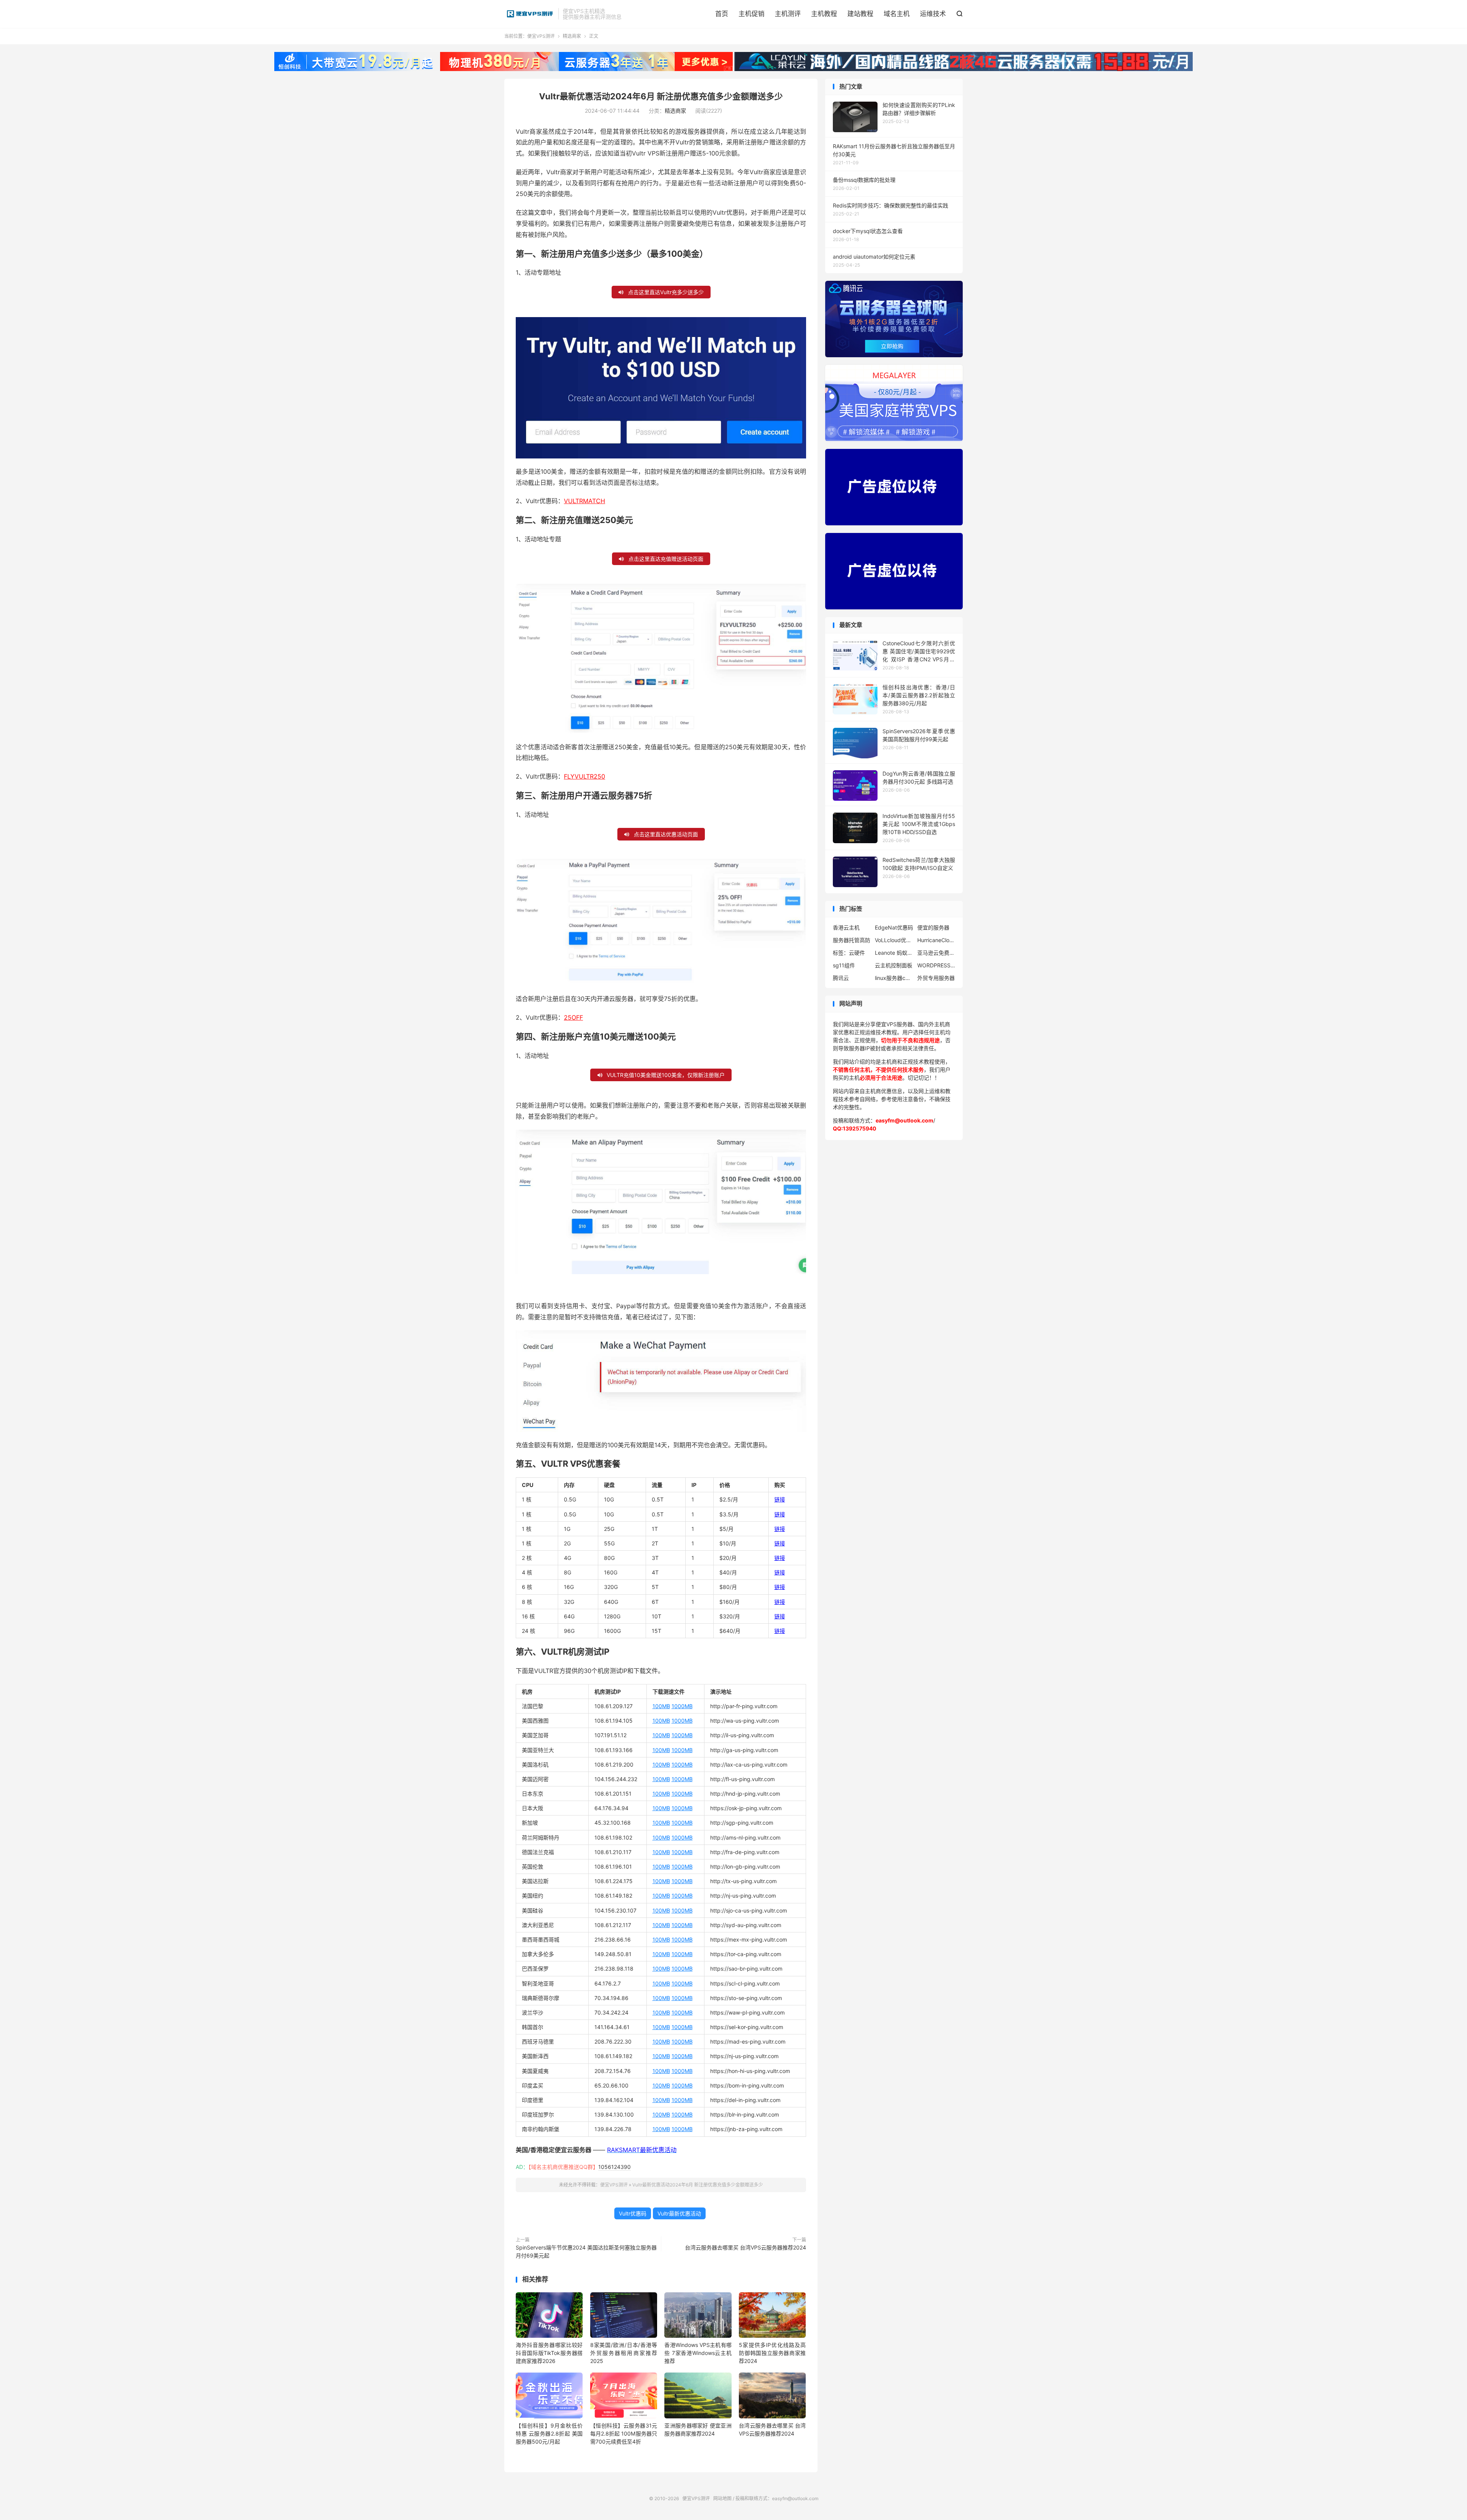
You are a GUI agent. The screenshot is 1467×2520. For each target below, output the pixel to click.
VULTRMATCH (585, 501)
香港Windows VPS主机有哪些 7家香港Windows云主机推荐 (698, 2353)
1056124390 (614, 2167)
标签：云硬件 (849, 953)
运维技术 (933, 14)
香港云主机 (846, 927)
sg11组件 (844, 965)
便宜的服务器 (933, 927)
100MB (661, 1706)
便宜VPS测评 (529, 14)
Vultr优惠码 (633, 2213)
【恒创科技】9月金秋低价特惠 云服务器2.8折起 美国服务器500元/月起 (549, 2433)
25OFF (573, 1017)
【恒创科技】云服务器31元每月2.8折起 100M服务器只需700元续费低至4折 (624, 2433)
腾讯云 (841, 978)
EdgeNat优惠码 (894, 927)
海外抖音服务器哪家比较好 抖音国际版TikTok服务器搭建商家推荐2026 (549, 2353)
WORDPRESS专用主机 (936, 965)
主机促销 (751, 14)
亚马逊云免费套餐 (936, 953)
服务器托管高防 (852, 940)
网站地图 (722, 2498)
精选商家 (572, 36)
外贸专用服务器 (936, 978)
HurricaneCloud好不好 (936, 940)
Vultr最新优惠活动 (679, 2213)
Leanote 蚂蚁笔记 (894, 953)
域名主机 (897, 14)
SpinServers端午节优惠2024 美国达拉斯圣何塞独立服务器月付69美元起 (586, 2251)
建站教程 (860, 14)
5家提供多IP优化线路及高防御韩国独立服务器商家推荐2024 (772, 2353)
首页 (722, 14)
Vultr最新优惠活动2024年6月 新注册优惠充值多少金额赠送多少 (661, 96)
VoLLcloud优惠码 (894, 940)
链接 (780, 1499)
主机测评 (788, 14)
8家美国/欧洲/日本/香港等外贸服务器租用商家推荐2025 (624, 2353)
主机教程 (824, 14)
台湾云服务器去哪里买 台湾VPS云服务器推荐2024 (746, 2247)
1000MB (682, 1706)
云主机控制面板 (894, 965)
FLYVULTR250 (585, 776)
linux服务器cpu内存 (894, 978)
